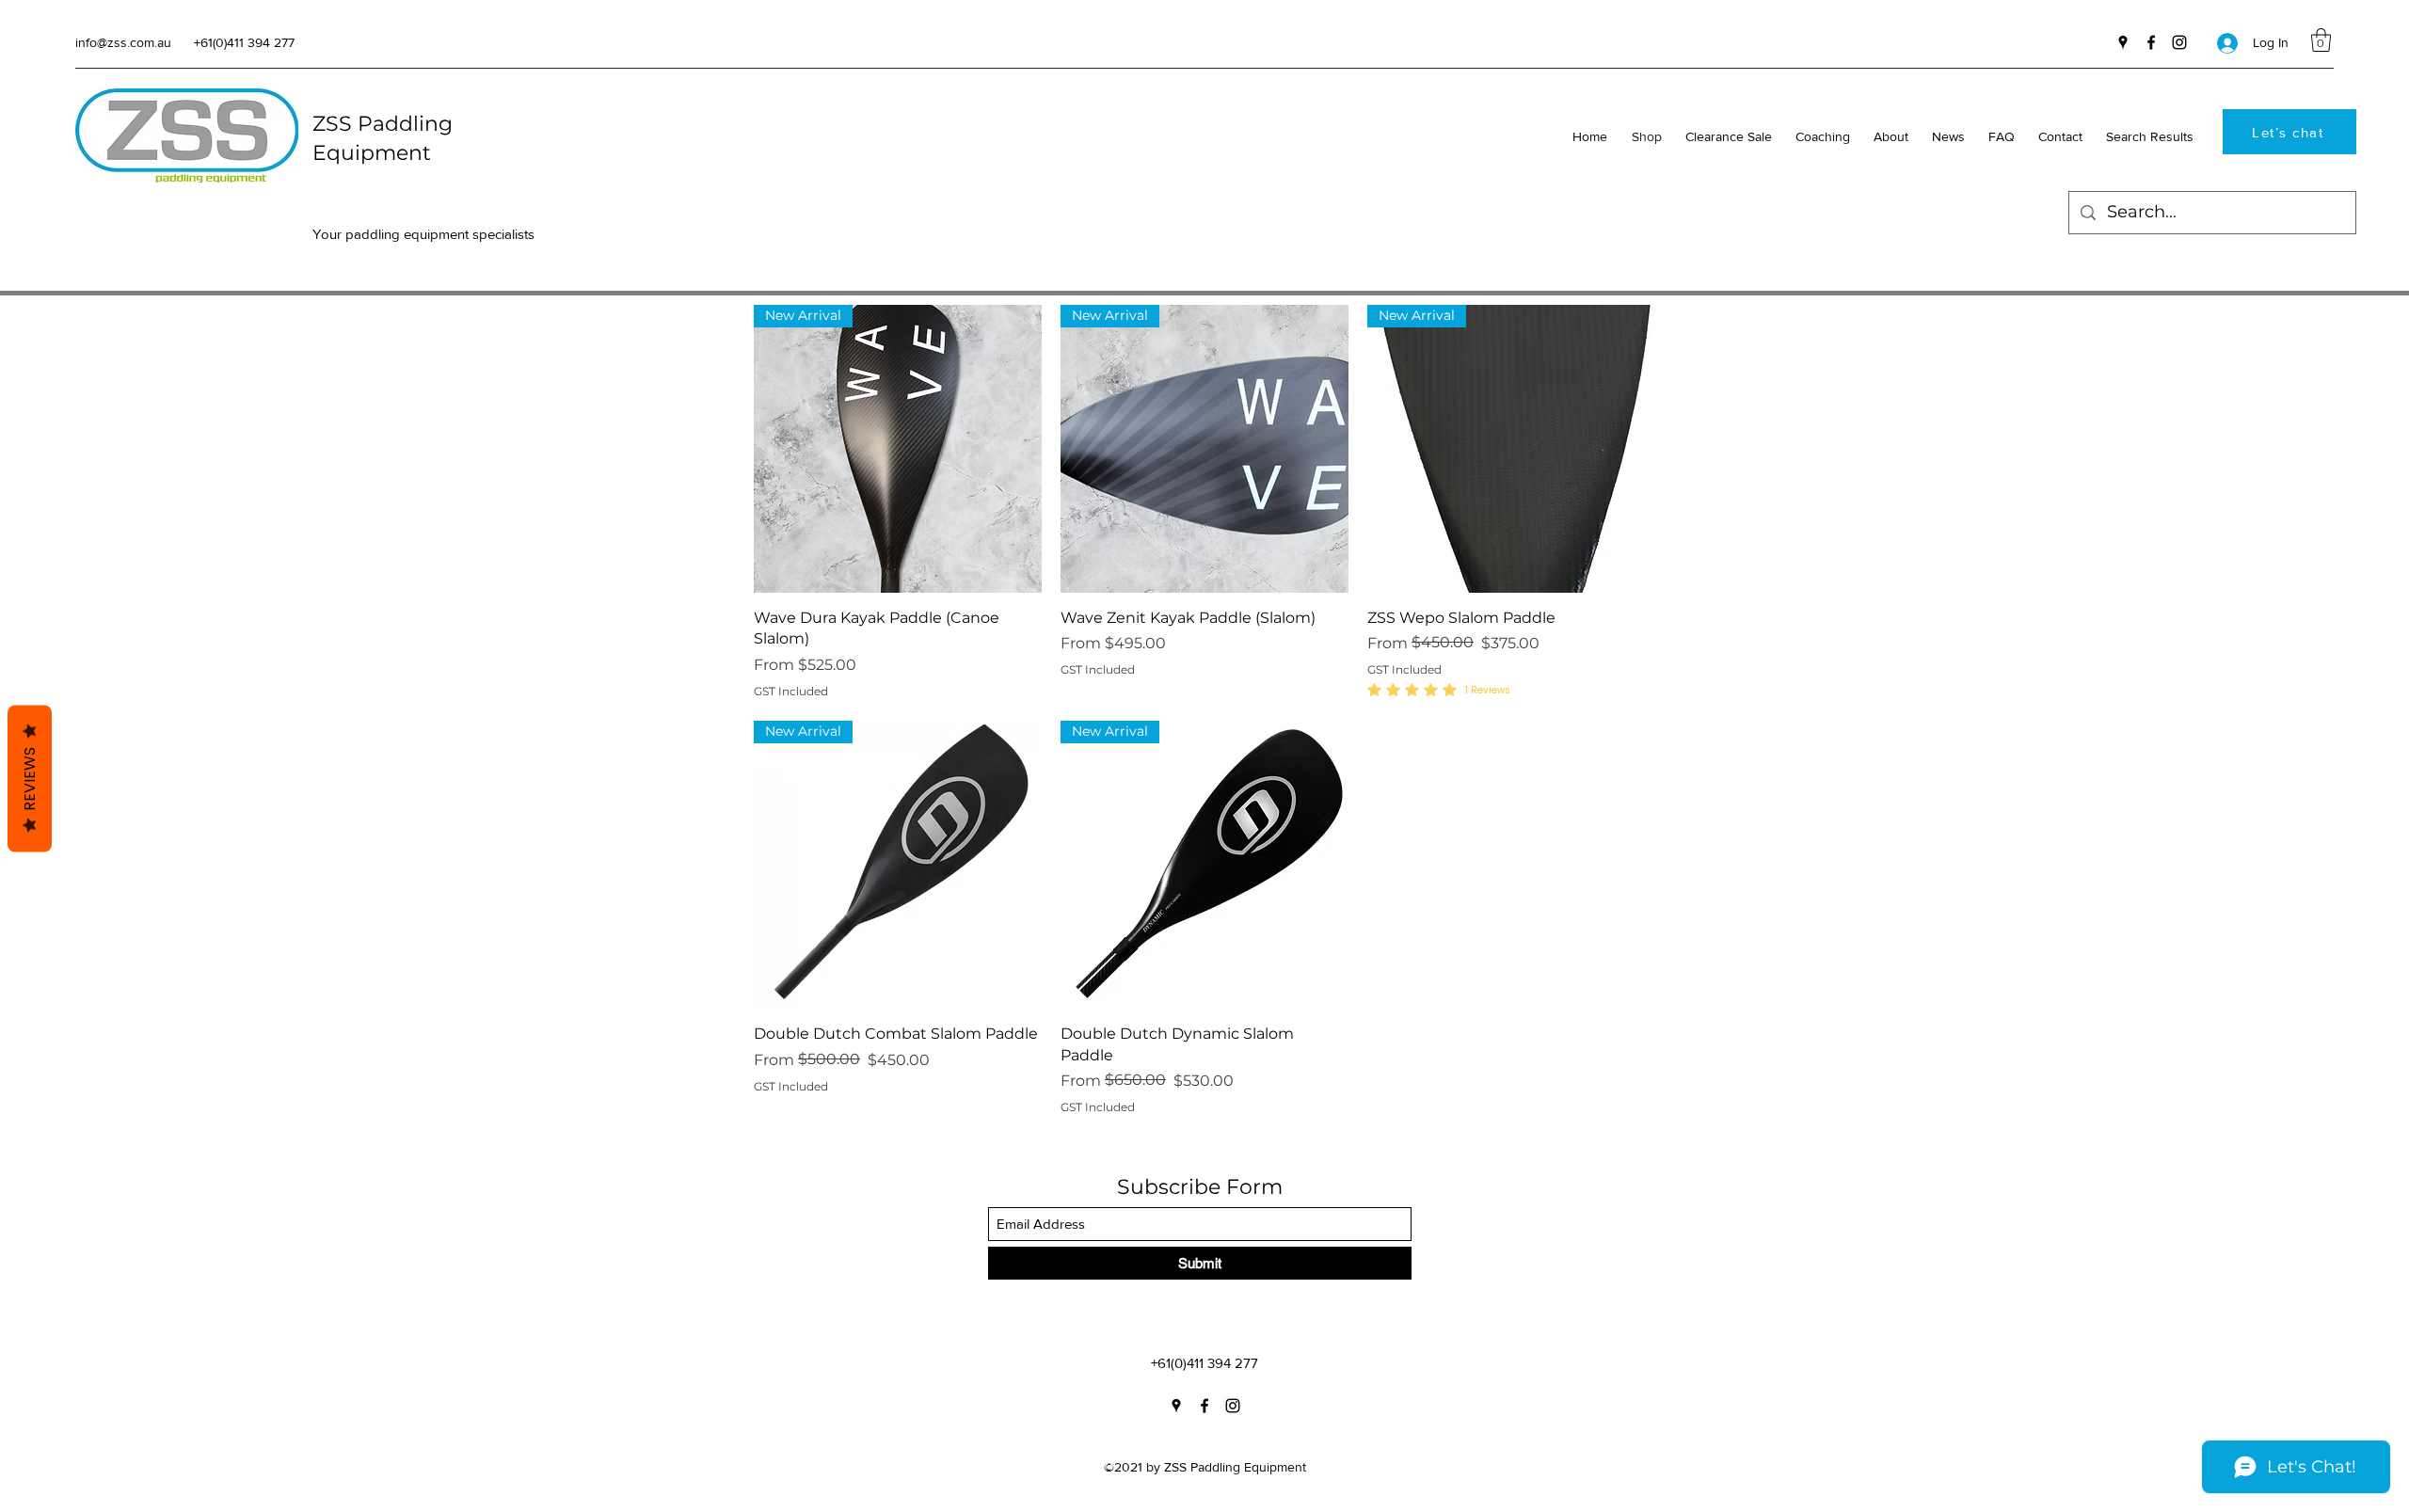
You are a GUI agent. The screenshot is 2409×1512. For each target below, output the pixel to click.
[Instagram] (2179, 42)
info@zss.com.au (123, 42)
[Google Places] (2123, 42)
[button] (2321, 40)
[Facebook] (2151, 42)
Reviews (30, 778)
